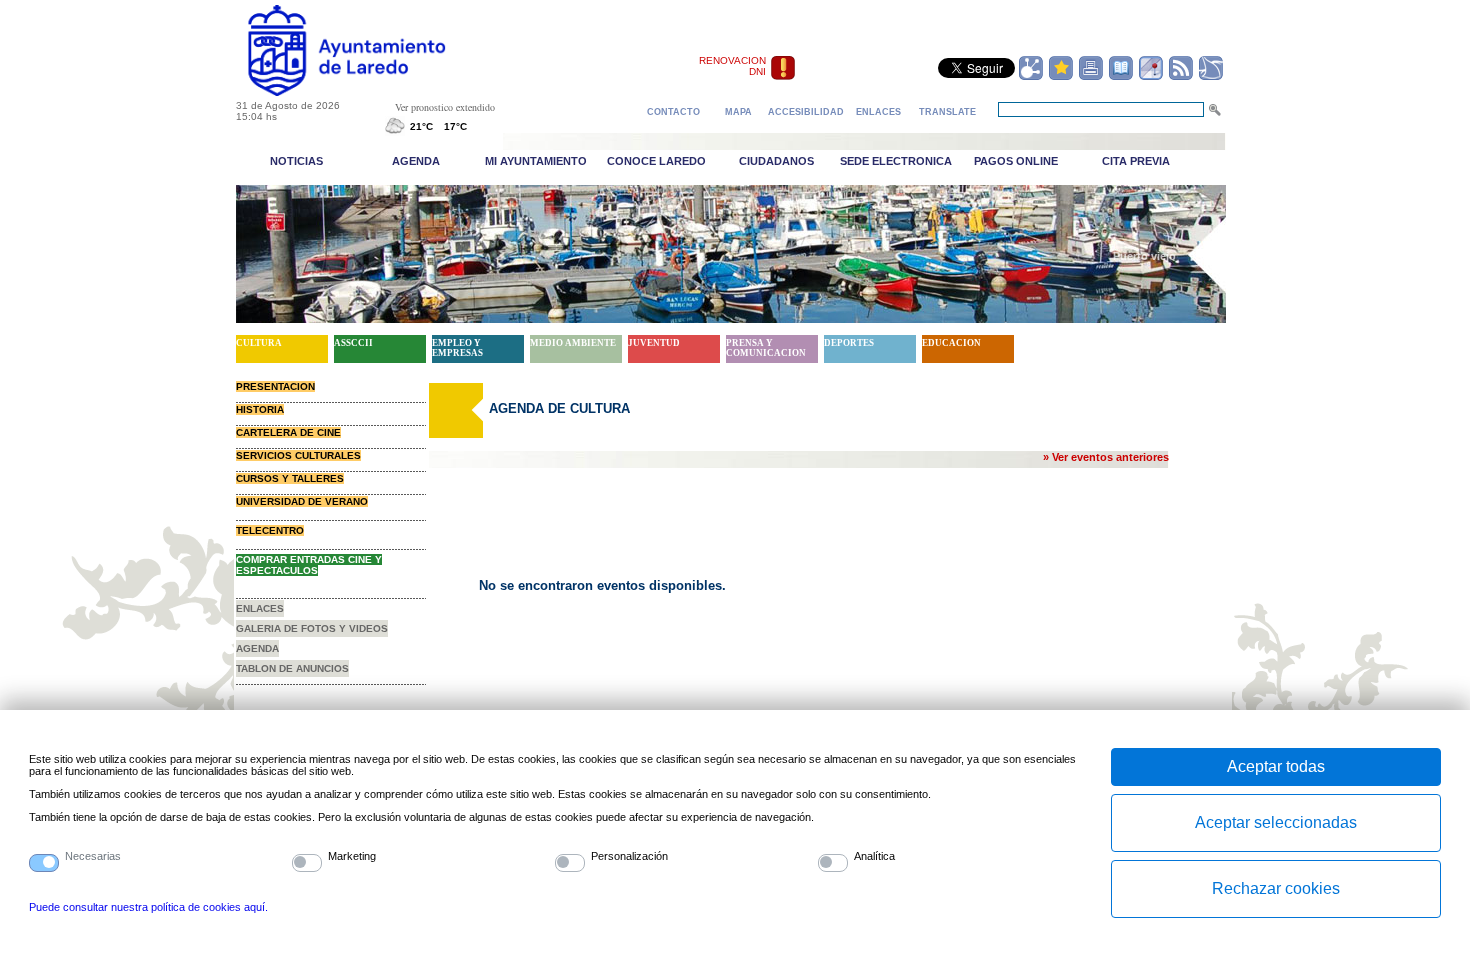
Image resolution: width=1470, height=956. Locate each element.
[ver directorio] (1121, 77)
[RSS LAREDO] (1181, 77)
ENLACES (260, 608)
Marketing (352, 856)
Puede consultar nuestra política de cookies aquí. (148, 907)
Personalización (629, 856)
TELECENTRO (270, 530)
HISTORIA (260, 409)
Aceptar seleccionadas (1276, 822)
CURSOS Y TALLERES (290, 478)
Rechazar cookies (1276, 888)
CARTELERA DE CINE (288, 432)
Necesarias (93, 856)
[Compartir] (1031, 77)
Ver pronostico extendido (445, 107)
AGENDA (257, 648)
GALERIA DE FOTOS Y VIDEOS (312, 628)
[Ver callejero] (1151, 77)
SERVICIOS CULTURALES (298, 455)
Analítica (874, 856)
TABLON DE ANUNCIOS (292, 668)
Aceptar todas (1276, 766)
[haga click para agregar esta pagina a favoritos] (1061, 77)
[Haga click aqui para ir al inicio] (369, 92)
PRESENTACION (275, 386)
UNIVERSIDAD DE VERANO (302, 501)
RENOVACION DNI (732, 66)
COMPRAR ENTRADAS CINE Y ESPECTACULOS (309, 565)
